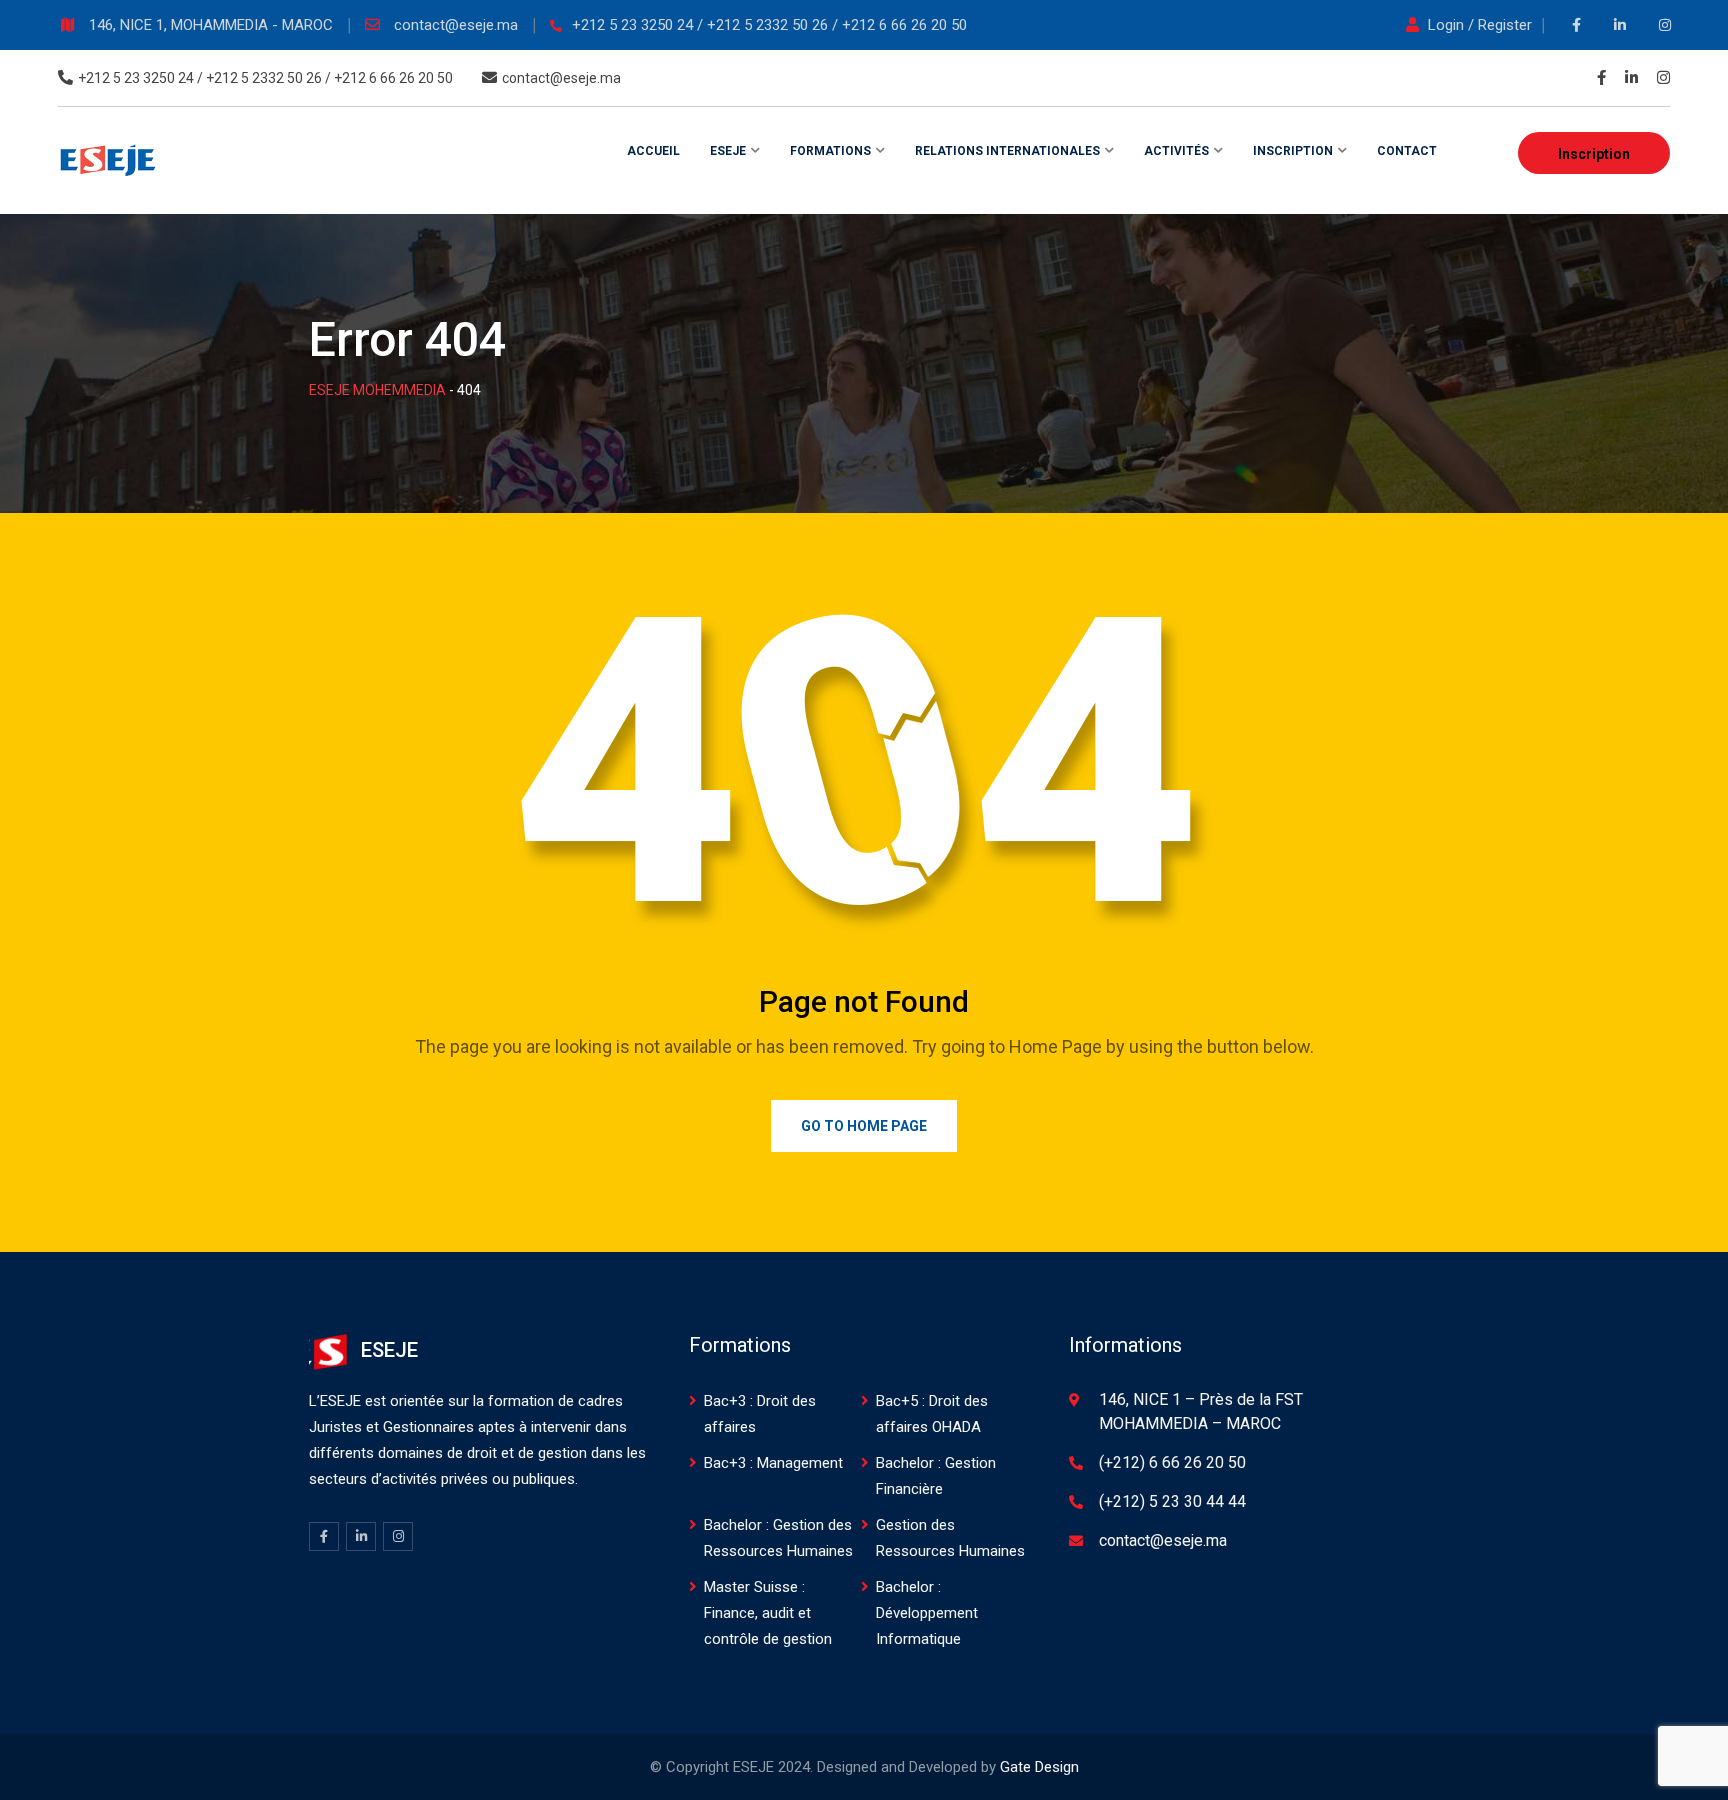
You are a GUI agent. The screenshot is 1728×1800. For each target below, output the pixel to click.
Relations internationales (1007, 151)
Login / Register (1480, 25)
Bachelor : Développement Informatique (927, 1613)
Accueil (653, 151)
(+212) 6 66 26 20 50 (1172, 1462)
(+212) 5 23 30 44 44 (1172, 1501)
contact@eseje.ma (458, 25)
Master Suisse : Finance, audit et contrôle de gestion (768, 1613)
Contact (1407, 151)
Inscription (1594, 154)
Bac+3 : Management (773, 1463)
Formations (830, 151)
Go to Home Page (864, 1126)
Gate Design (1039, 1767)
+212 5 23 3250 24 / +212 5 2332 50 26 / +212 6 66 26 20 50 (769, 25)
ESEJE (728, 151)
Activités (1176, 151)
